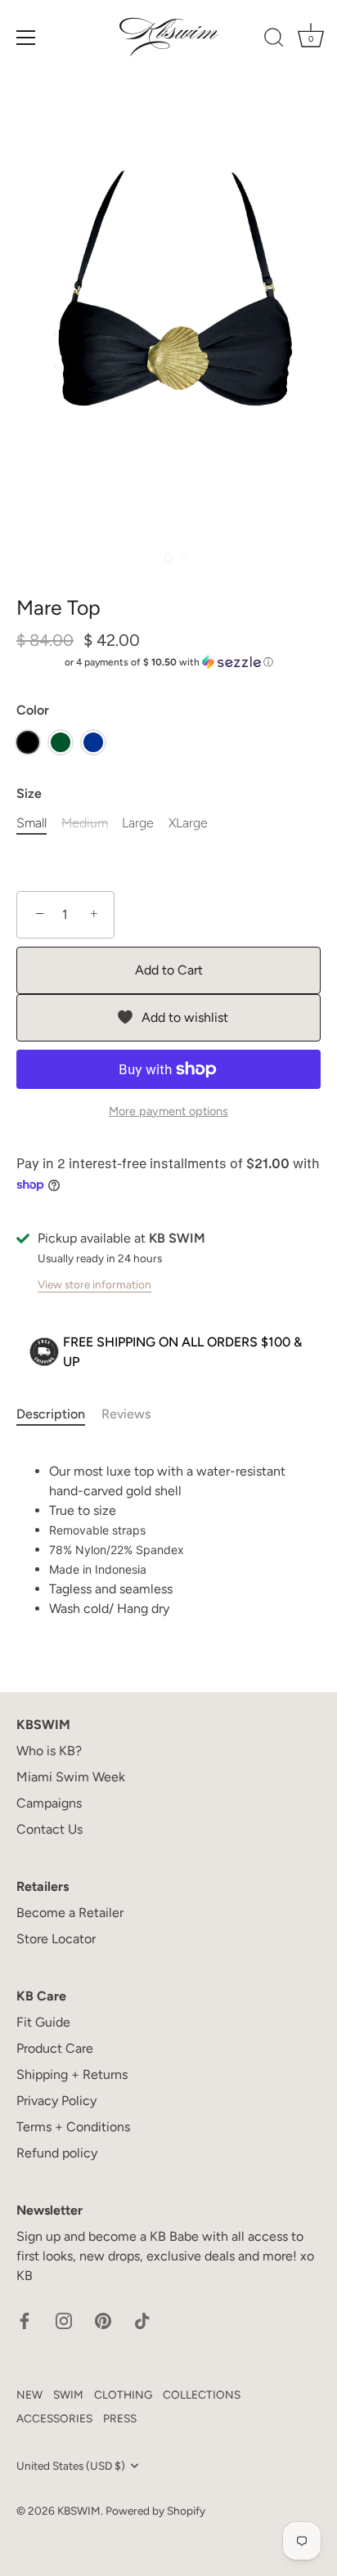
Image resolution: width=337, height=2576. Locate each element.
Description (51, 1414)
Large (138, 823)
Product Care (55, 2048)
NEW (29, 2395)
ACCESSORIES (54, 2418)
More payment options (168, 1111)
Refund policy (57, 2153)
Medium (85, 823)
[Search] (274, 40)
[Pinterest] (103, 2320)
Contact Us (49, 1829)
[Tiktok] (142, 2320)
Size (29, 793)
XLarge (188, 823)
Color (33, 710)
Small (31, 823)
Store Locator (56, 1939)
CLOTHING (123, 2395)
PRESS (120, 2418)
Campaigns (49, 1803)
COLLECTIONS (202, 2395)
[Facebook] (25, 2320)
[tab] (59, 1414)
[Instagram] (64, 2320)
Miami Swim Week (71, 1777)
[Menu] (26, 38)
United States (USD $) (71, 2466)
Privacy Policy (56, 2101)
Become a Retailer (70, 1913)
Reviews (126, 1414)
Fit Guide (43, 2022)
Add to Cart (169, 970)
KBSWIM (79, 2511)
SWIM (68, 2395)
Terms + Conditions (73, 2127)
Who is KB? (49, 1751)
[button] (168, 662)
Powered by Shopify (155, 2511)
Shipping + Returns (72, 2074)
